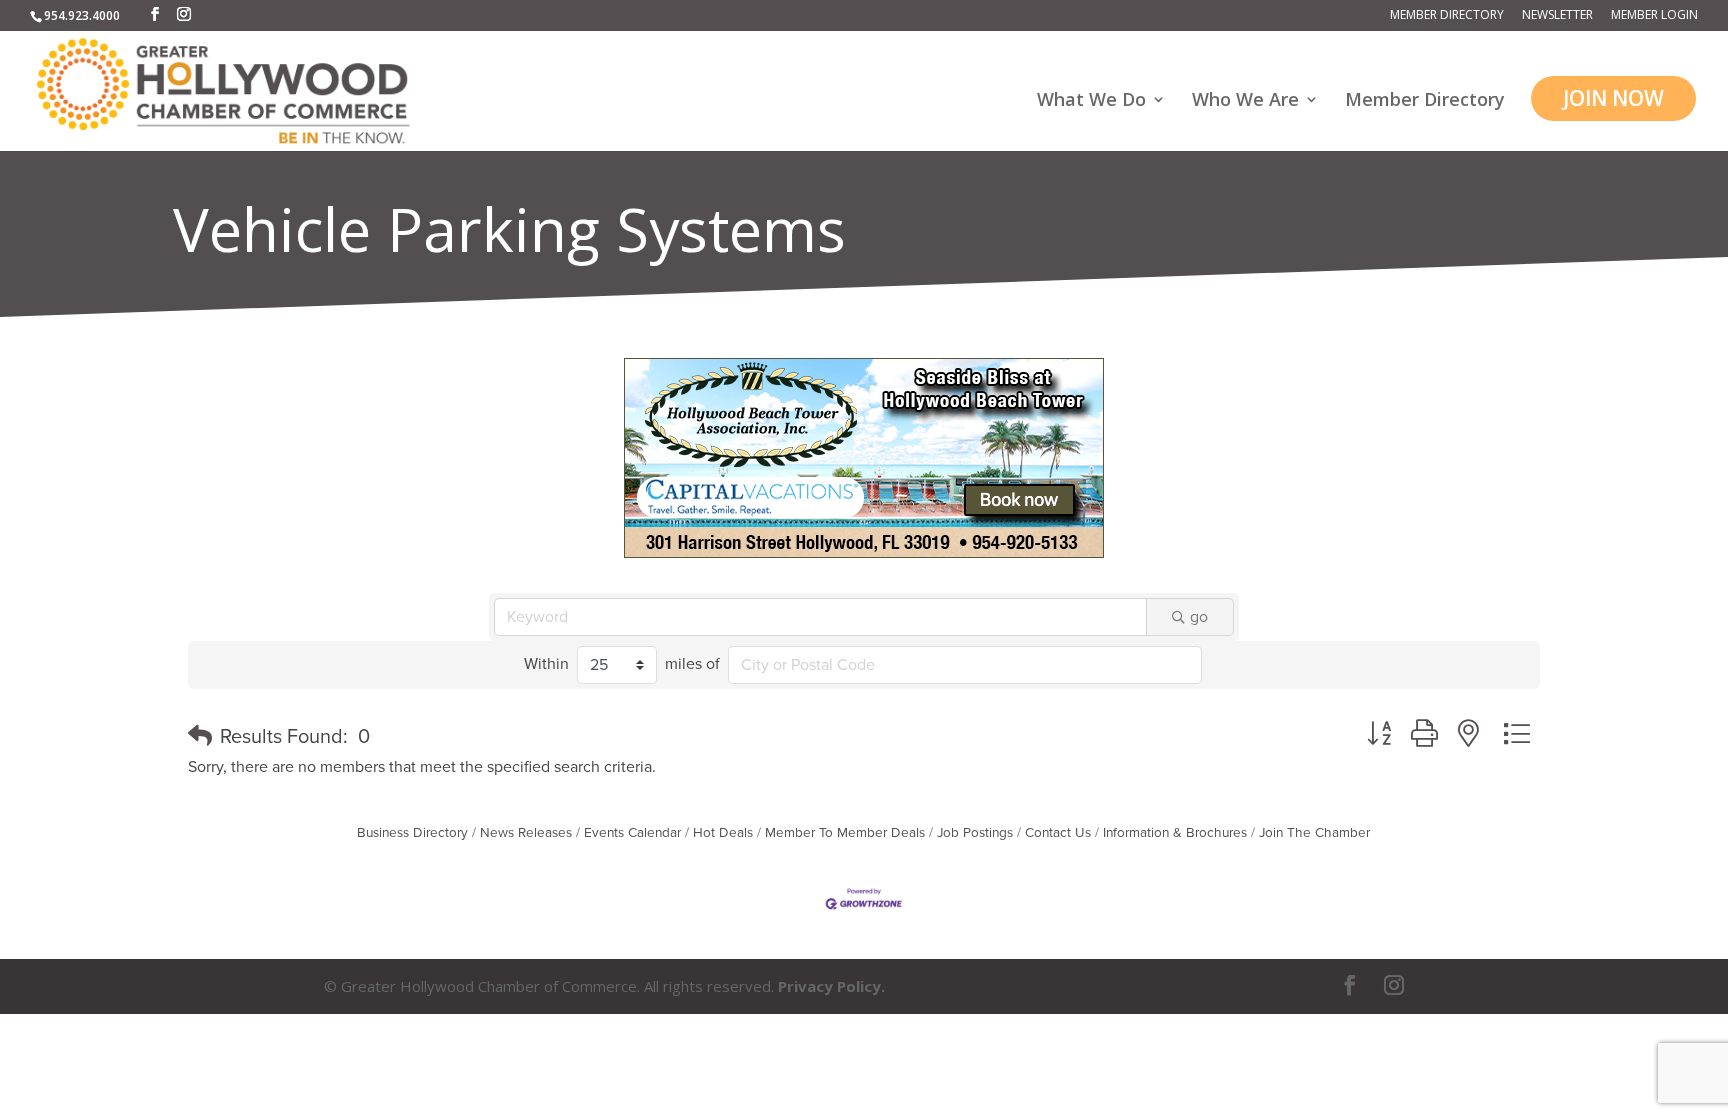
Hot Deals (723, 833)
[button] (200, 737)
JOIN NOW (1613, 98)
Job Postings (975, 833)
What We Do (1091, 101)
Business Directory (412, 833)
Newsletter (1557, 16)
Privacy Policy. (831, 986)
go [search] (1199, 617)
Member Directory (1447, 16)
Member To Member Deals (845, 833)
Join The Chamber (1314, 833)
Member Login (1654, 16)
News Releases (526, 833)
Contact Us (1058, 833)
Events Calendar (632, 833)
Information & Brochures (1175, 833)
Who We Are (1245, 101)
